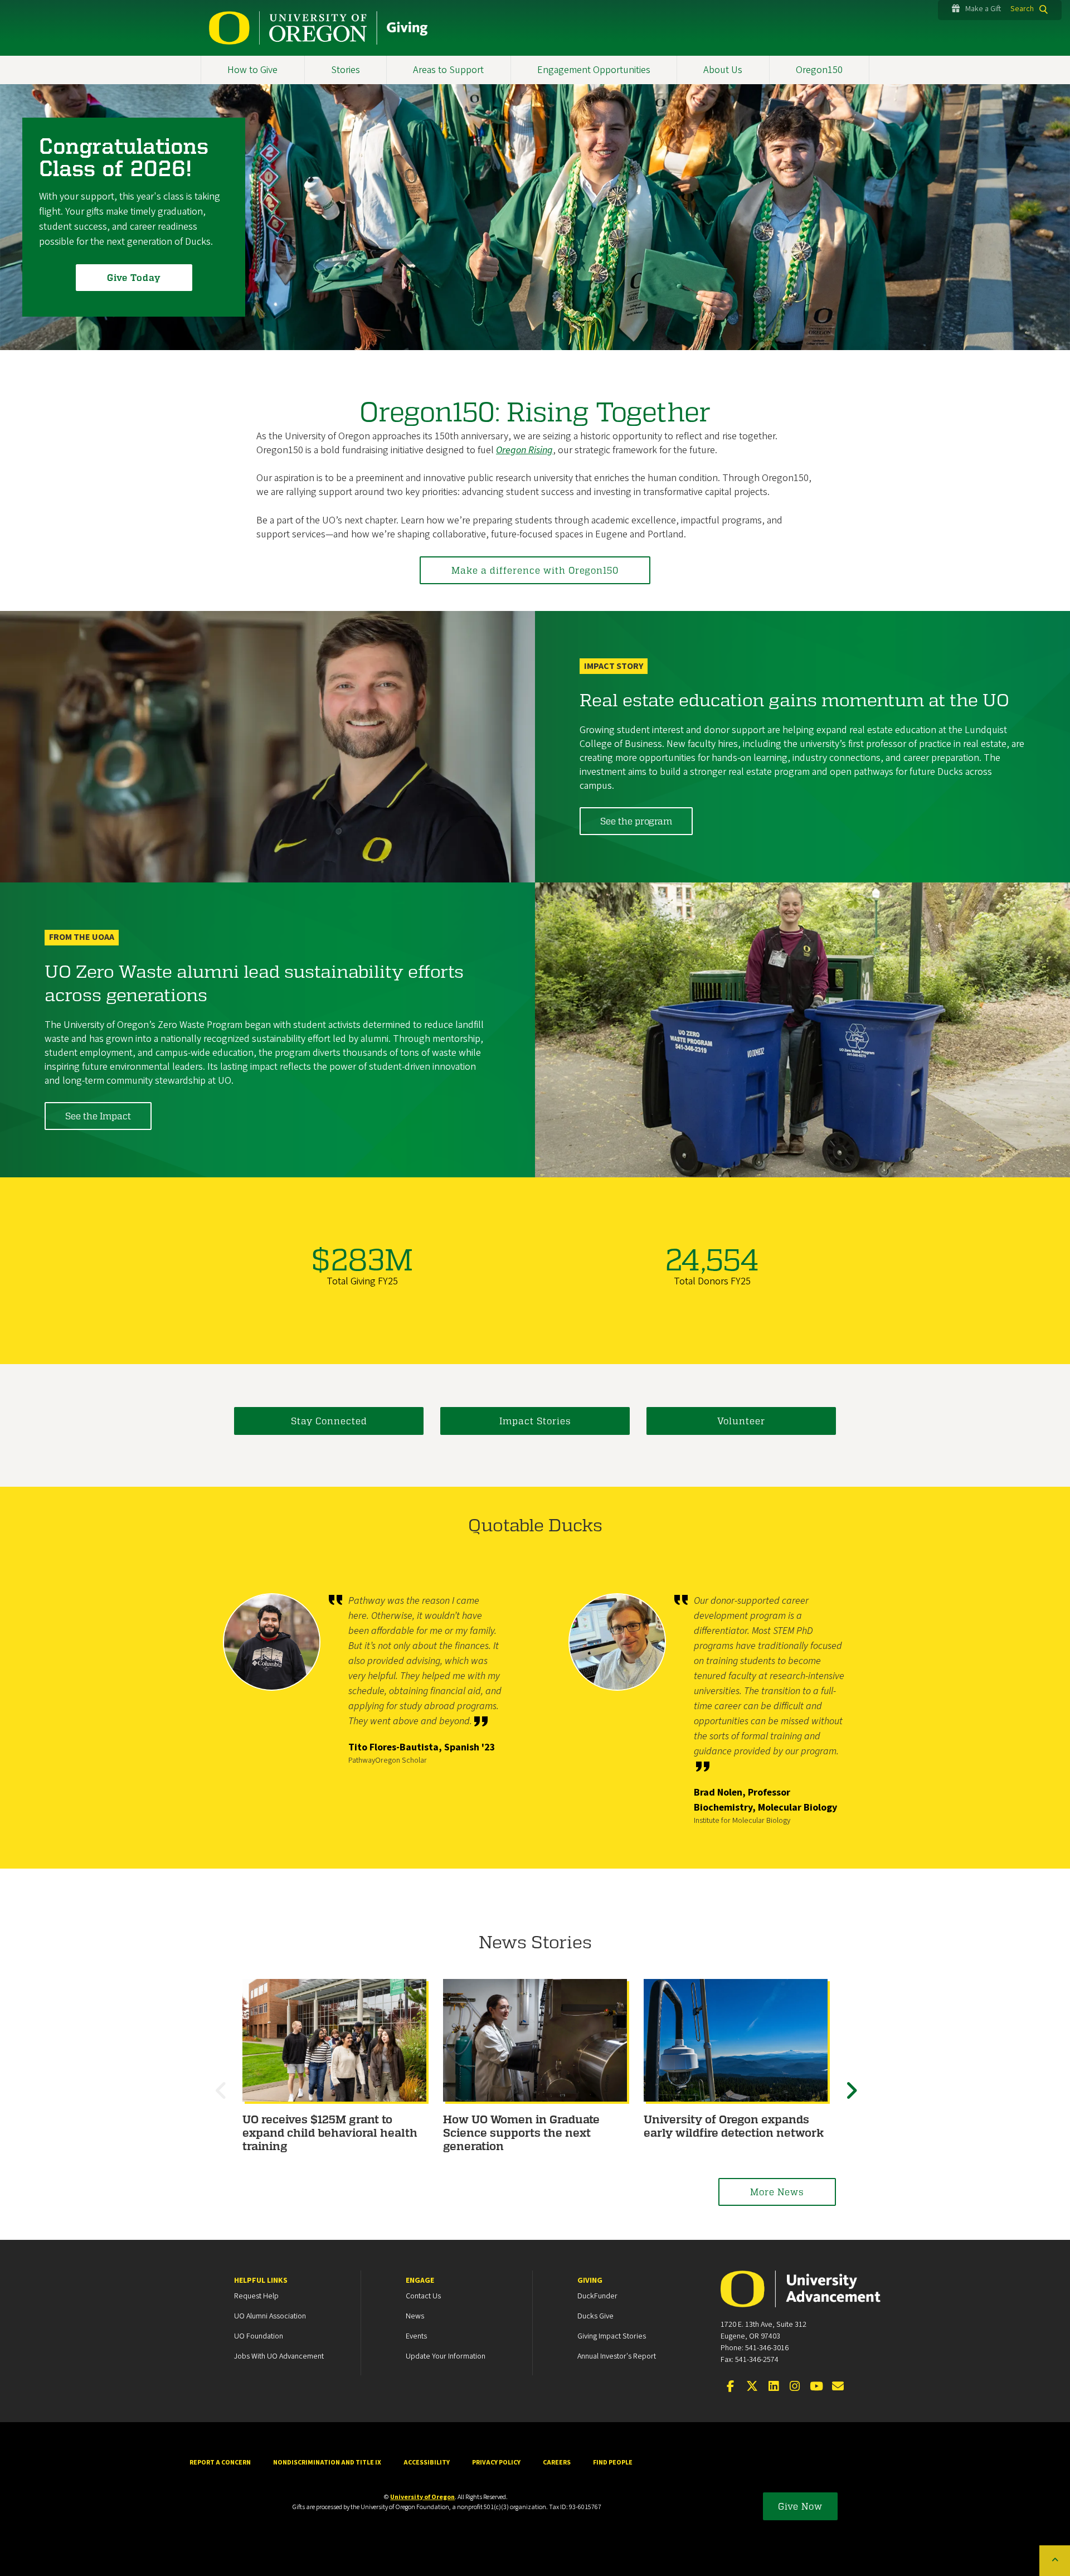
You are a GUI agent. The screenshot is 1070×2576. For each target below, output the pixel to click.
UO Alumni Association (270, 2316)
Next (853, 2100)
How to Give (252, 70)
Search (1022, 9)
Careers (557, 2463)
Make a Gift (983, 9)
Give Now (800, 2506)
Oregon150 (819, 70)
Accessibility (427, 2463)
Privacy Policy (496, 2463)
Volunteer (741, 1421)
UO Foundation (259, 2336)
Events (416, 2336)
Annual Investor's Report (617, 2356)
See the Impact (98, 1116)
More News (777, 2192)
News (415, 2316)
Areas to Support (448, 70)
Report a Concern (220, 2463)
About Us (723, 70)
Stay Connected (329, 1421)
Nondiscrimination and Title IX (327, 2463)
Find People (613, 2463)
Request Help (256, 2296)
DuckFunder (597, 2296)
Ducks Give (595, 2316)
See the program (636, 821)
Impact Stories (535, 1421)
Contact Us (423, 2296)
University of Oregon (422, 2497)
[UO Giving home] (318, 28)
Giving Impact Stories (612, 2336)
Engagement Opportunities (594, 70)
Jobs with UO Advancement (279, 2356)
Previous (223, 2100)
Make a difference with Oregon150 (535, 570)
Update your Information (446, 2356)
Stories (346, 70)
